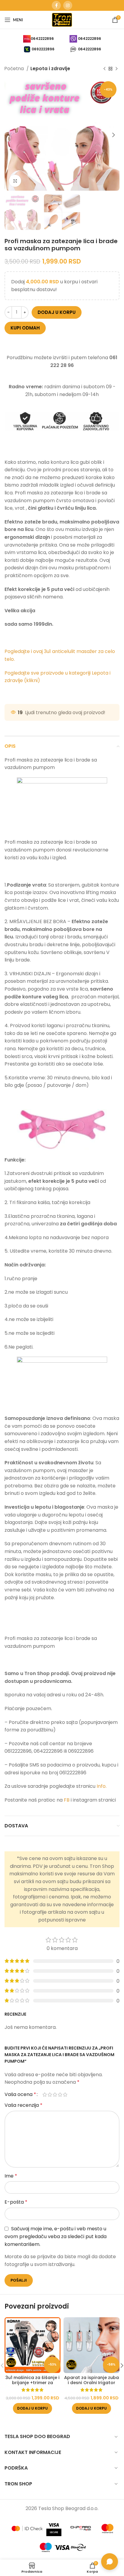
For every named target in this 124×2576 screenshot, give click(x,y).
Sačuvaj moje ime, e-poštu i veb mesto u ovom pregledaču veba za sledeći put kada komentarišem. (56, 2237)
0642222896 (42, 39)
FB (67, 1800)
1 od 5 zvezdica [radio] (45, 2094)
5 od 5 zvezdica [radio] (65, 2094)
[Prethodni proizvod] (104, 69)
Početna (15, 69)
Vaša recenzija (23, 2105)
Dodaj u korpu (57, 312)
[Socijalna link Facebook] (56, 5)
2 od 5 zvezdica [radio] (50, 2094)
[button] (33, 2408)
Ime (11, 2176)
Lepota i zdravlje (50, 69)
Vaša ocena (20, 2094)
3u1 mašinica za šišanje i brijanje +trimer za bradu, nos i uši (33, 2383)
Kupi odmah (25, 328)
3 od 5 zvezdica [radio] (55, 2094)
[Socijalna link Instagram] (68, 5)
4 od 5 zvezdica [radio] (60, 2094)
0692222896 (43, 49)
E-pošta (16, 2202)
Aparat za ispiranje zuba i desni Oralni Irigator (91, 2380)
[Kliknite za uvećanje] (15, 181)
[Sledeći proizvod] (116, 69)
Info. (102, 1786)
